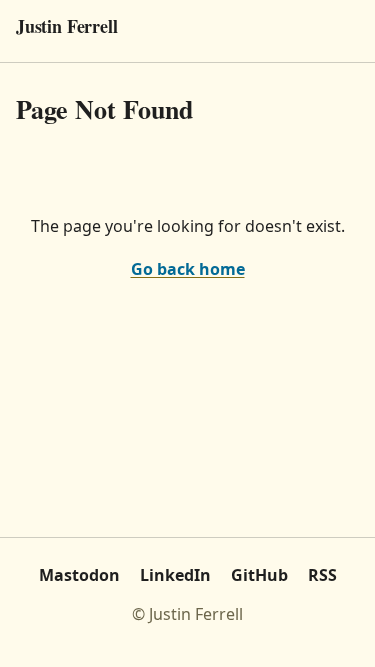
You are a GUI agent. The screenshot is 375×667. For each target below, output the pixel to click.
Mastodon (79, 575)
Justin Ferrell (66, 26)
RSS (322, 575)
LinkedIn (175, 575)
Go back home (188, 269)
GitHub (259, 575)
